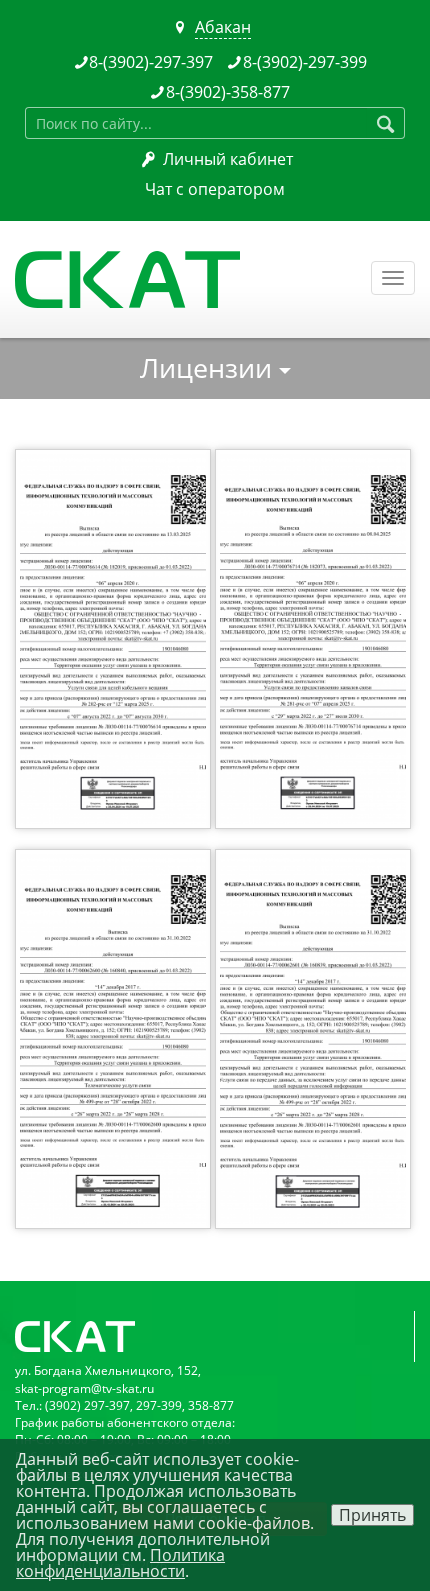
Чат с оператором (215, 189)
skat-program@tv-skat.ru (84, 1388)
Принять (372, 1515)
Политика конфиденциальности (120, 1563)
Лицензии (209, 367)
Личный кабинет (228, 159)
